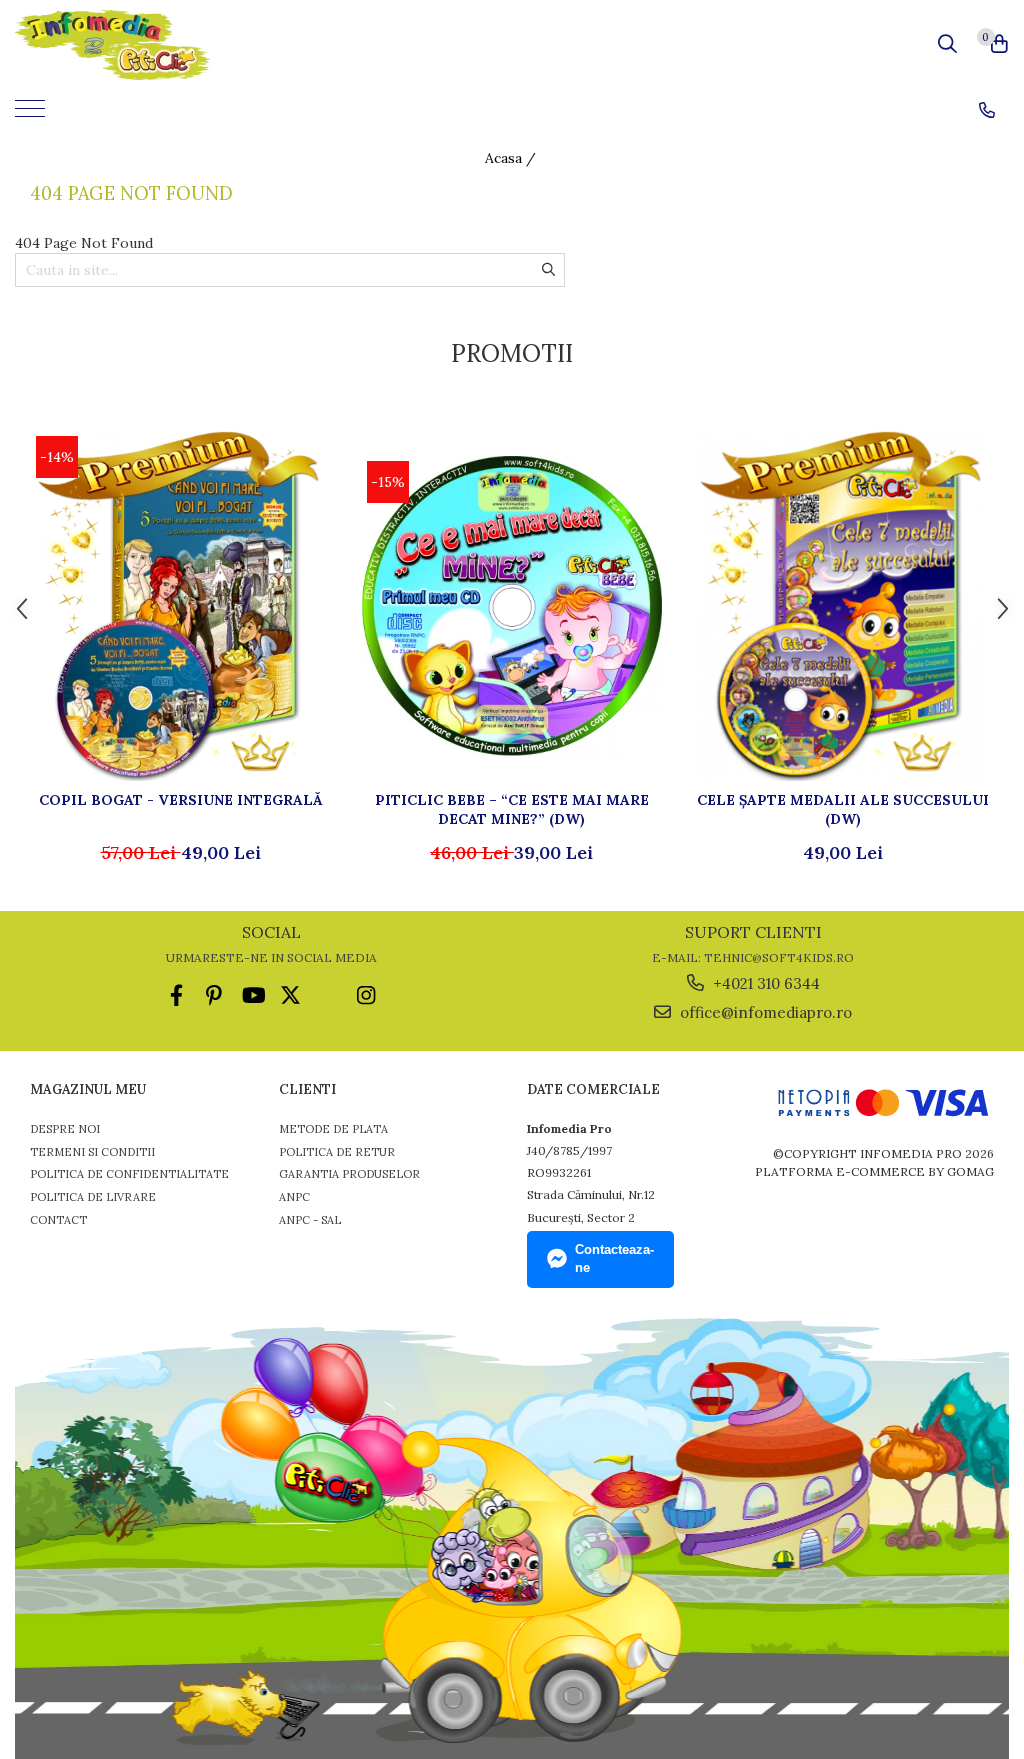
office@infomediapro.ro (764, 1012)
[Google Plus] (328, 995)
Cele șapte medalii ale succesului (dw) (843, 809)
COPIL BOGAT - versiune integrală (180, 800)
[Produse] (32, 115)
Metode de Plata (333, 1129)
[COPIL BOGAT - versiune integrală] (181, 606)
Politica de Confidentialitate (129, 1174)
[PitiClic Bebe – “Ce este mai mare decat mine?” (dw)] (512, 606)
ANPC (294, 1197)
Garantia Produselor (349, 1174)
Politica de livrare (93, 1197)
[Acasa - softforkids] (128, 45)
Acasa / (512, 158)
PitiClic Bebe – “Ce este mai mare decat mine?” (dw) (512, 809)
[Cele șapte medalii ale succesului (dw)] (843, 606)
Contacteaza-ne (614, 1259)
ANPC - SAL (310, 1220)
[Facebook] (176, 995)
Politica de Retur (337, 1152)
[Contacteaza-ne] (987, 110)
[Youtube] (252, 995)
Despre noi (65, 1129)
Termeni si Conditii (92, 1152)
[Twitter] (290, 995)
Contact (58, 1220)
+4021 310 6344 (764, 983)
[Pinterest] (214, 995)
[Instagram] (366, 995)
